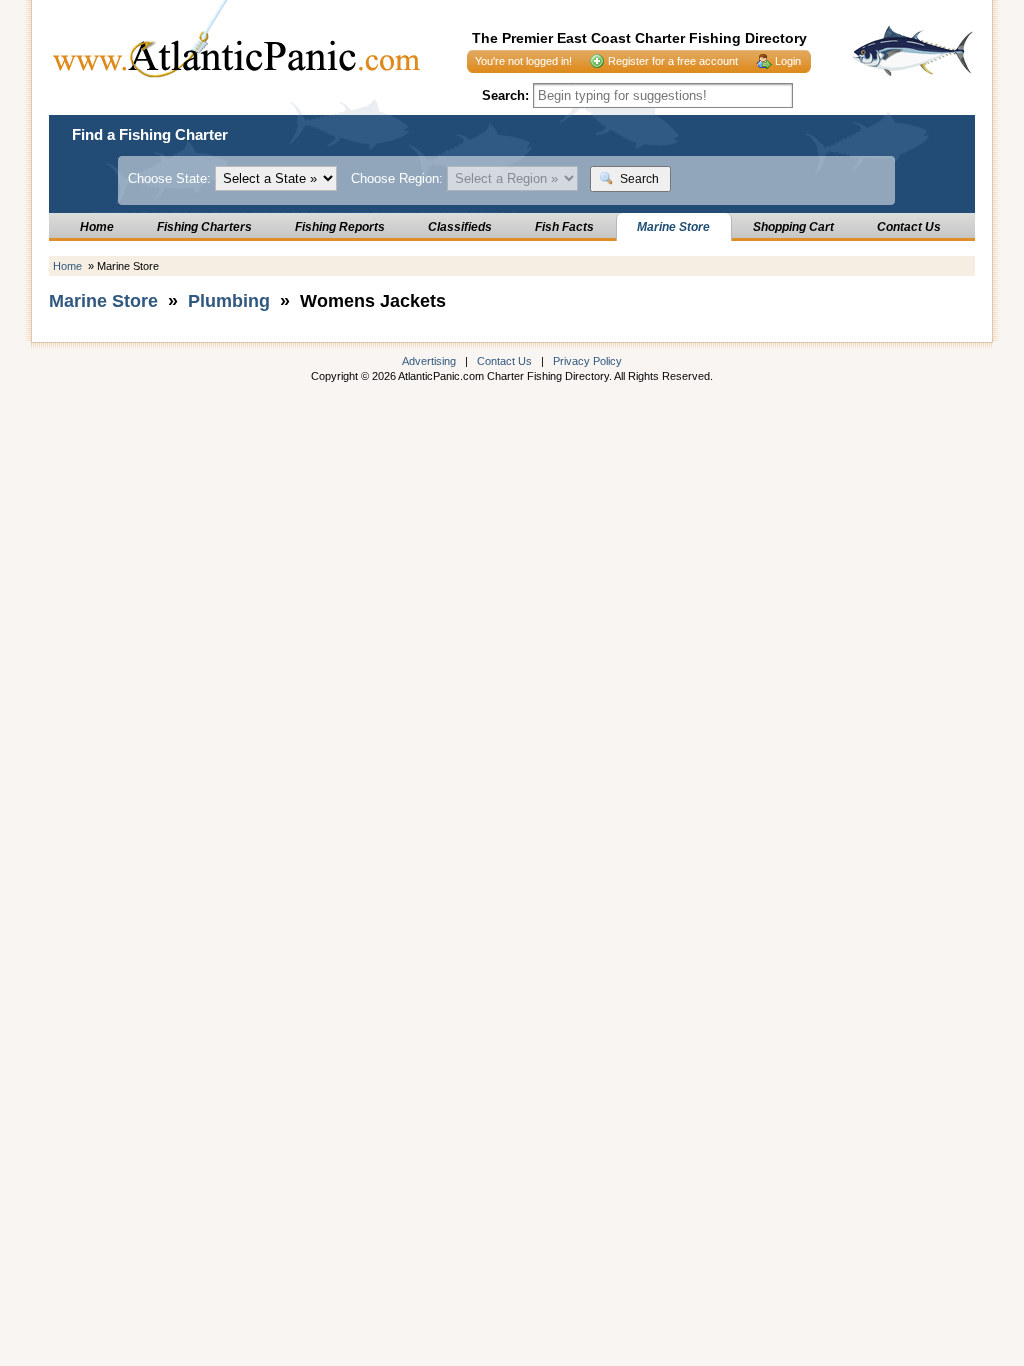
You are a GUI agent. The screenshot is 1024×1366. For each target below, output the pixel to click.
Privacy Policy (587, 361)
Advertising (429, 361)
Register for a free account (673, 61)
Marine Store (673, 227)
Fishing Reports (340, 227)
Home (97, 227)
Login (788, 61)
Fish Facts (564, 227)
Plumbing (229, 301)
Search (638, 179)
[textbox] (663, 95)
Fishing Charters (204, 227)
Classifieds (460, 227)
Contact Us (909, 227)
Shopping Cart (793, 227)
